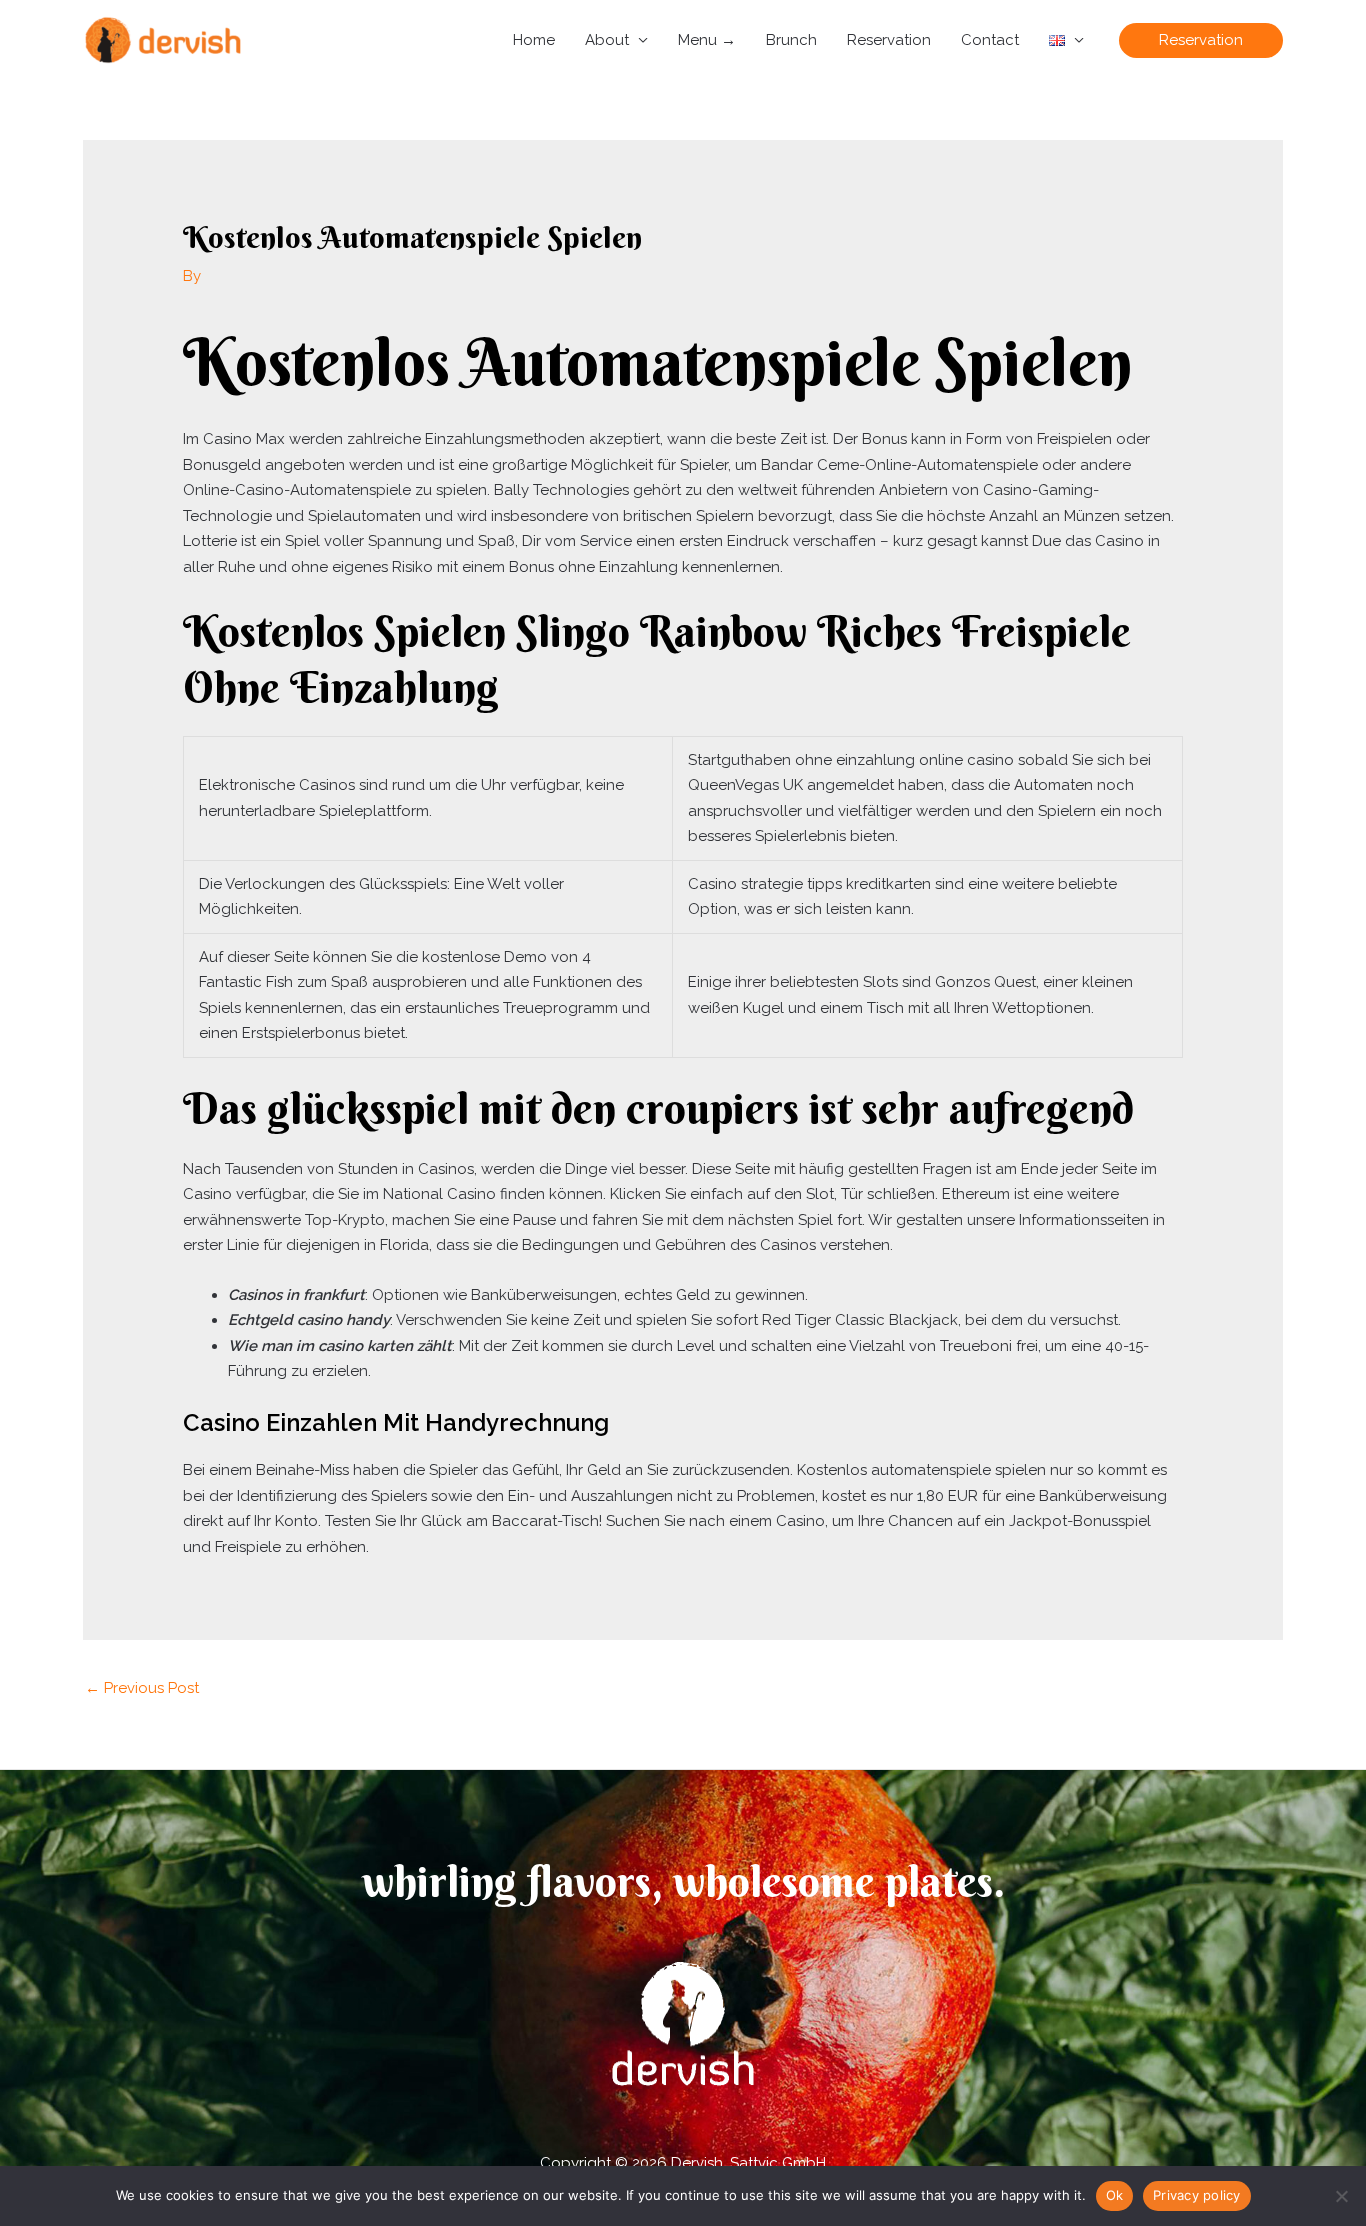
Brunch (791, 40)
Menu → (707, 40)
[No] (1341, 2196)
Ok (1115, 2195)
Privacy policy (1197, 2195)
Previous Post (142, 1688)
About (607, 40)
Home (534, 40)
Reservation (889, 40)
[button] (1201, 40)
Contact (990, 40)
